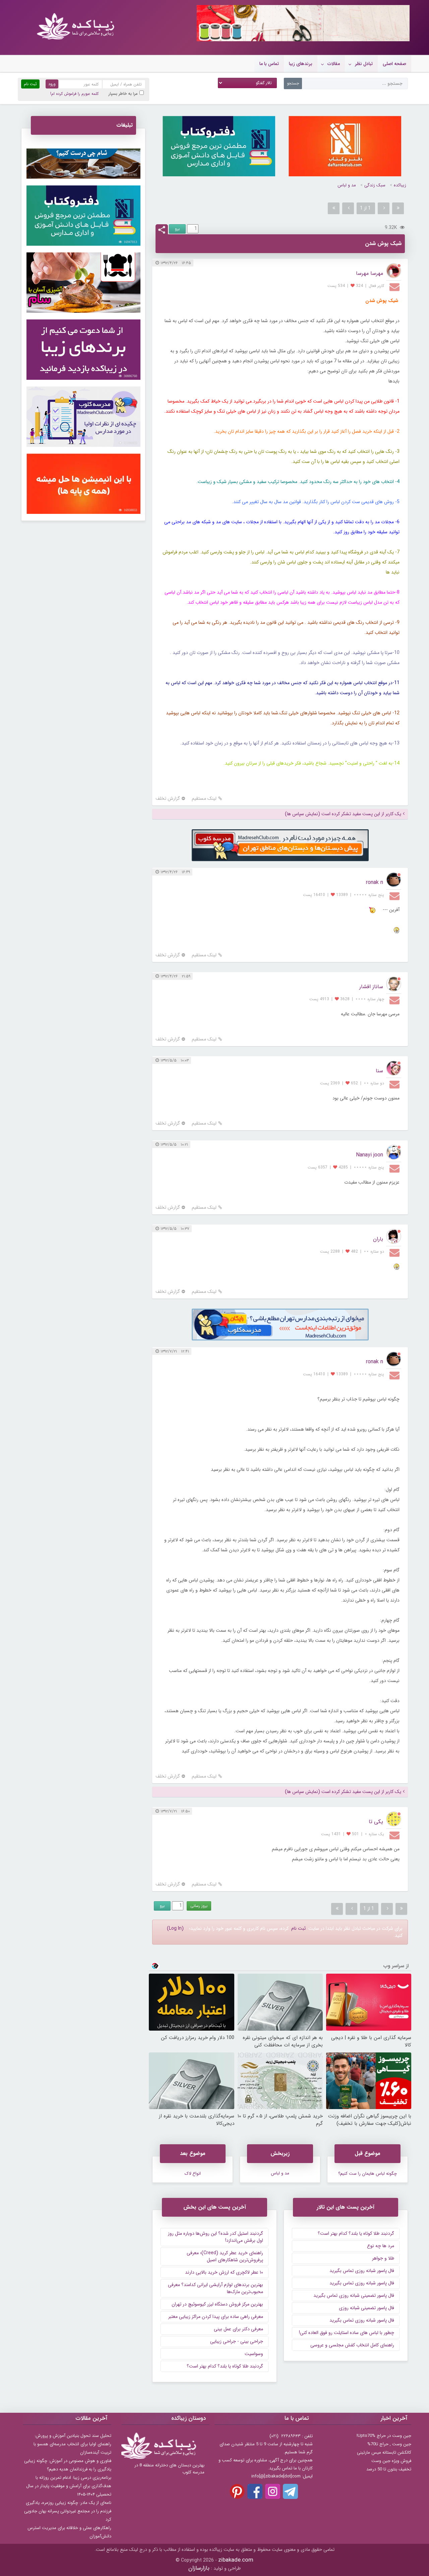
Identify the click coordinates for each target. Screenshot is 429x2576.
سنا (379, 1071)
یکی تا (376, 1822)
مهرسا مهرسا (370, 273)
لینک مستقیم (204, 799)
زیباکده (400, 185)
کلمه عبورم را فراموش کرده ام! (74, 94)
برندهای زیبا (301, 64)
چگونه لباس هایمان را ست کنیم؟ (367, 2174)
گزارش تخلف (168, 799)
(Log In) (175, 1928)
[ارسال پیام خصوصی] (395, 287)
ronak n (375, 882)
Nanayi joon (370, 1155)
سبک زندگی (375, 185)
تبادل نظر (364, 64)
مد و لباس (347, 185)
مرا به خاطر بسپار (123, 94)
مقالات (334, 64)
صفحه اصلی (394, 64)
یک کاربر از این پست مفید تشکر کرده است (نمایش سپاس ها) (343, 814)
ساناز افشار (371, 987)
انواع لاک (193, 2174)
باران (378, 1239)
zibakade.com (236, 2560)
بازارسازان (199, 2568)
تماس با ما (269, 64)
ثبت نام (298, 1928)
